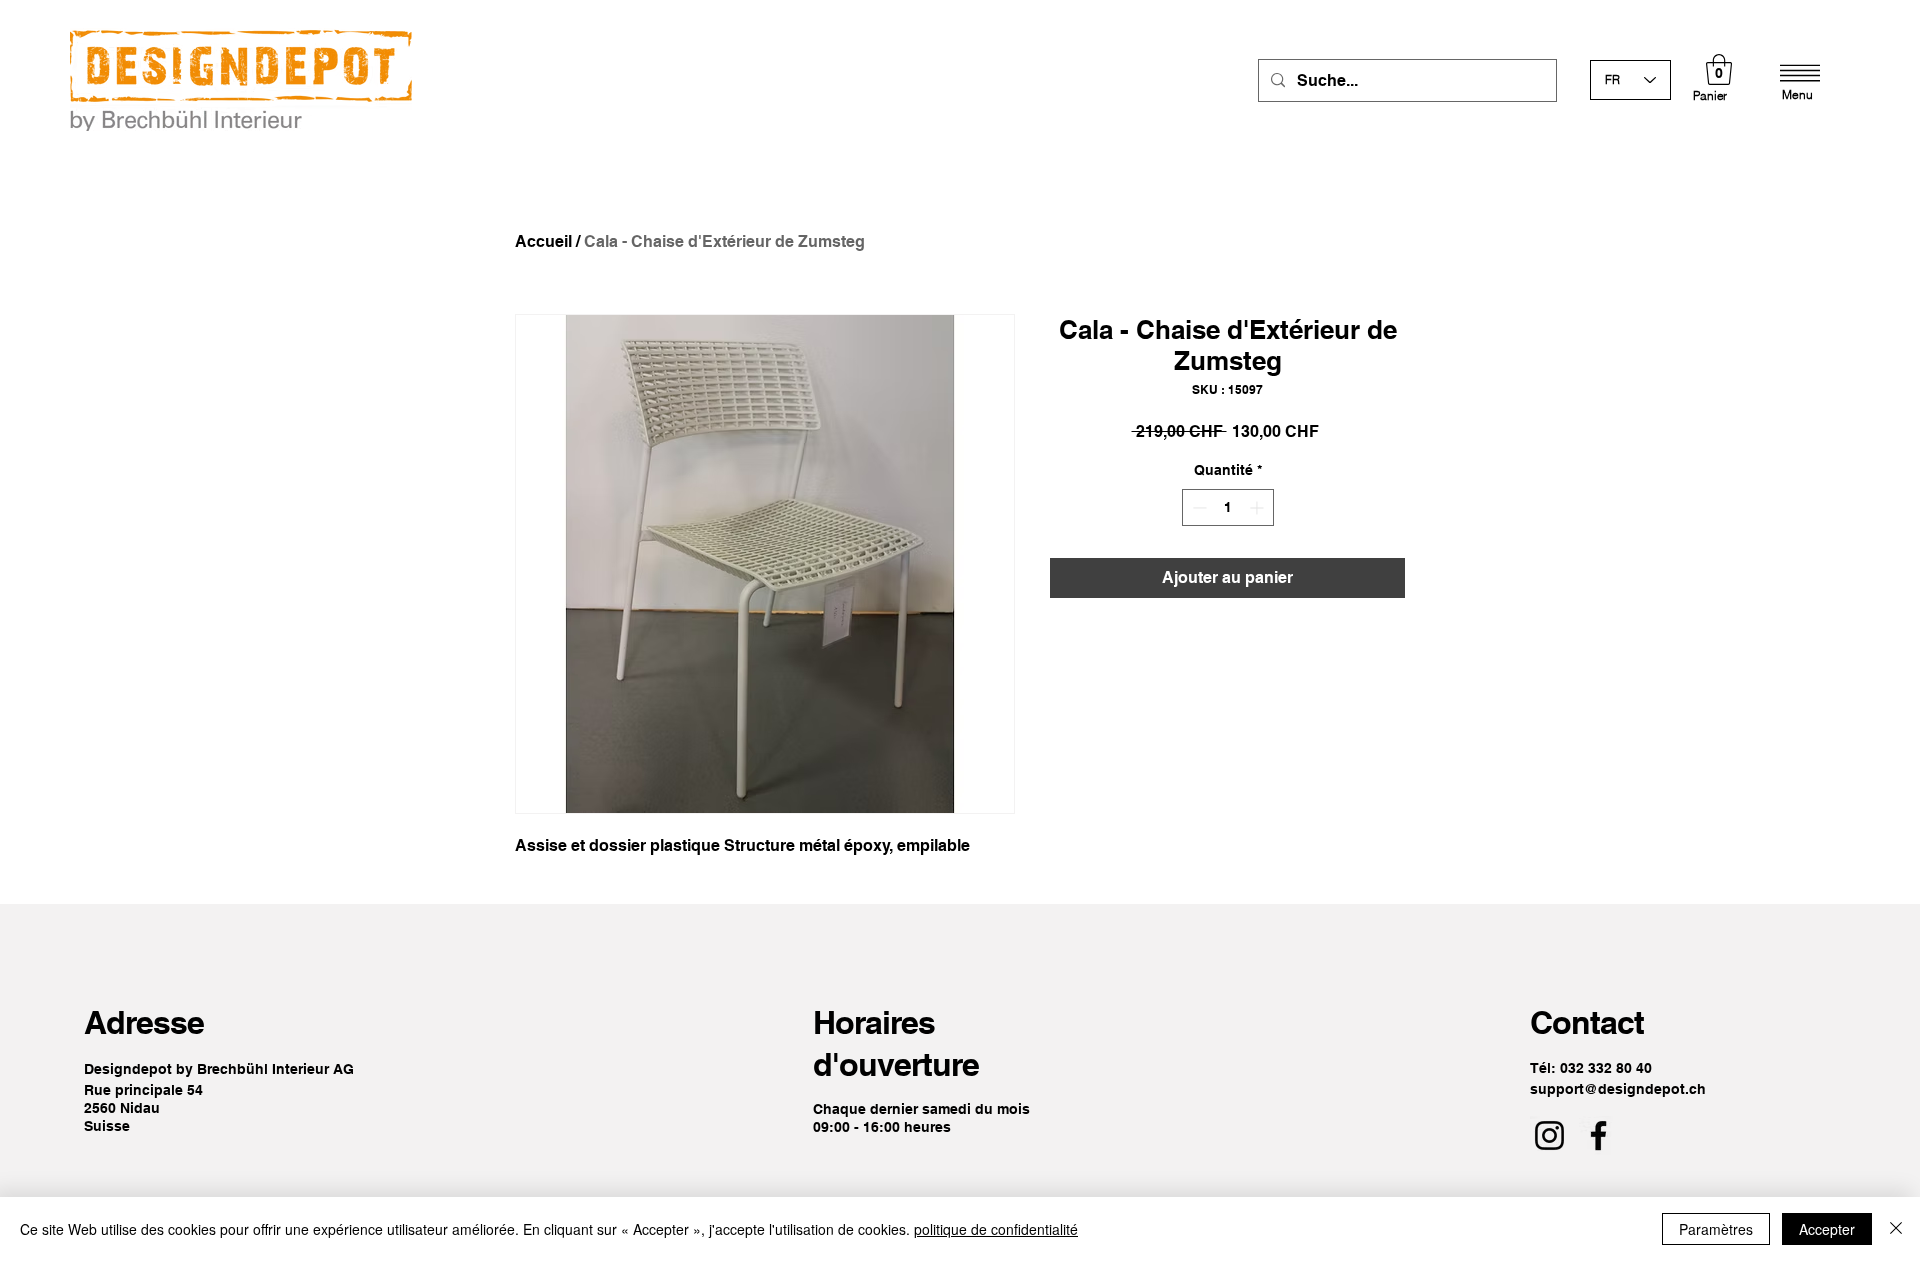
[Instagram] (1549, 1135)
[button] (1719, 69)
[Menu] (1800, 73)
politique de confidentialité (996, 1229)
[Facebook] (1598, 1135)
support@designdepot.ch (1618, 1089)
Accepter (1827, 1229)
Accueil (543, 241)
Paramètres (1716, 1229)
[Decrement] (1197, 507)
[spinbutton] (1228, 507)
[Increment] (1258, 507)
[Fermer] (1896, 1229)
